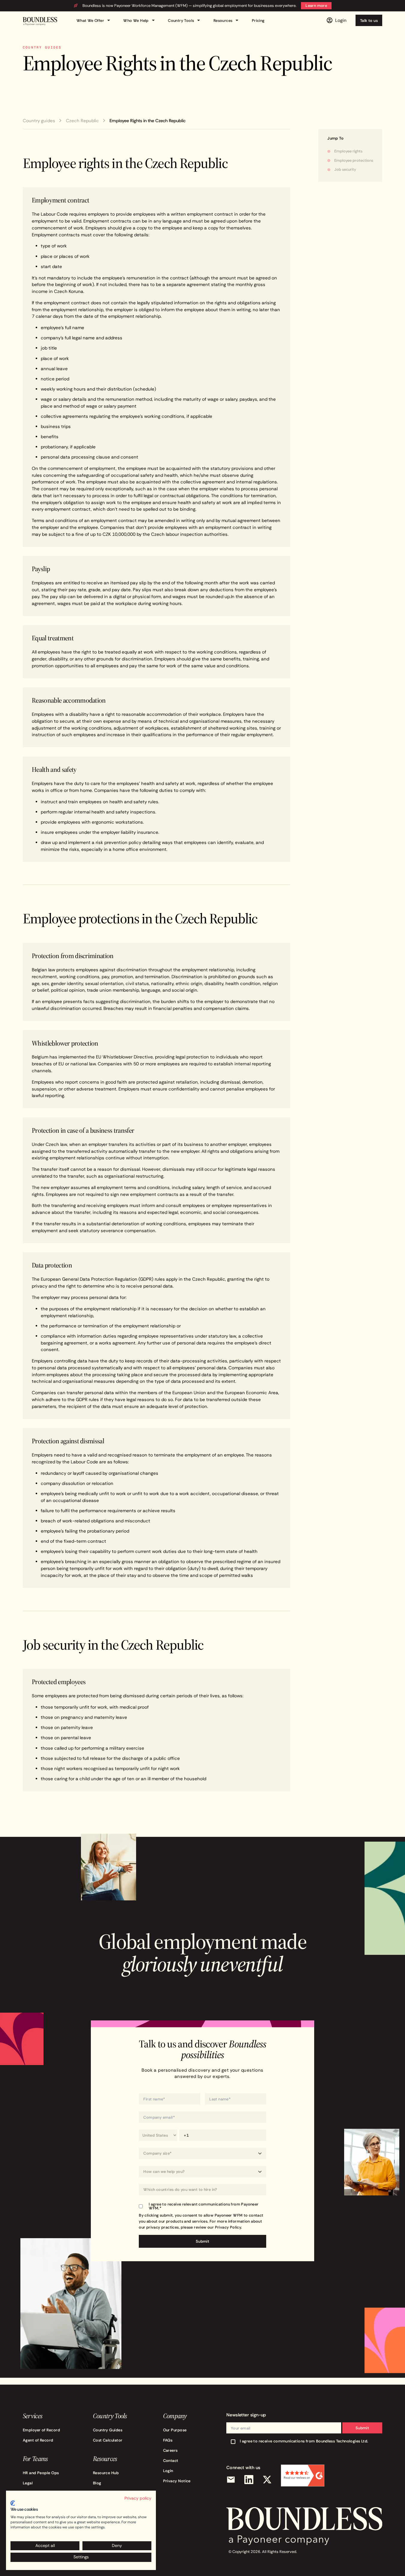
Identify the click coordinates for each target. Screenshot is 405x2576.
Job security (345, 169)
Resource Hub (106, 2473)
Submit (362, 2428)
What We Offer (94, 21)
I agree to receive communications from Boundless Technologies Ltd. (304, 2441)
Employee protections (354, 160)
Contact (171, 2460)
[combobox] (202, 2190)
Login (168, 2471)
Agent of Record (38, 2440)
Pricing (258, 20)
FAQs (168, 2440)
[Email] (231, 2480)
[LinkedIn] (249, 2480)
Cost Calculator (108, 2440)
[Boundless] (40, 21)
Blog (97, 2483)
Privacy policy (138, 2498)
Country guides (39, 121)
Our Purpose (175, 2430)
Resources (227, 21)
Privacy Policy (228, 2227)
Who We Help (140, 21)
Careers (170, 2450)
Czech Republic (82, 121)
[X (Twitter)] (267, 2480)
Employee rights (348, 151)
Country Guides (108, 2430)
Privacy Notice (177, 2481)
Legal (28, 2483)
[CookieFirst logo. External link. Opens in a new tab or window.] (13, 2503)
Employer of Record (41, 2430)
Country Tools (185, 21)
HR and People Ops (41, 2473)
